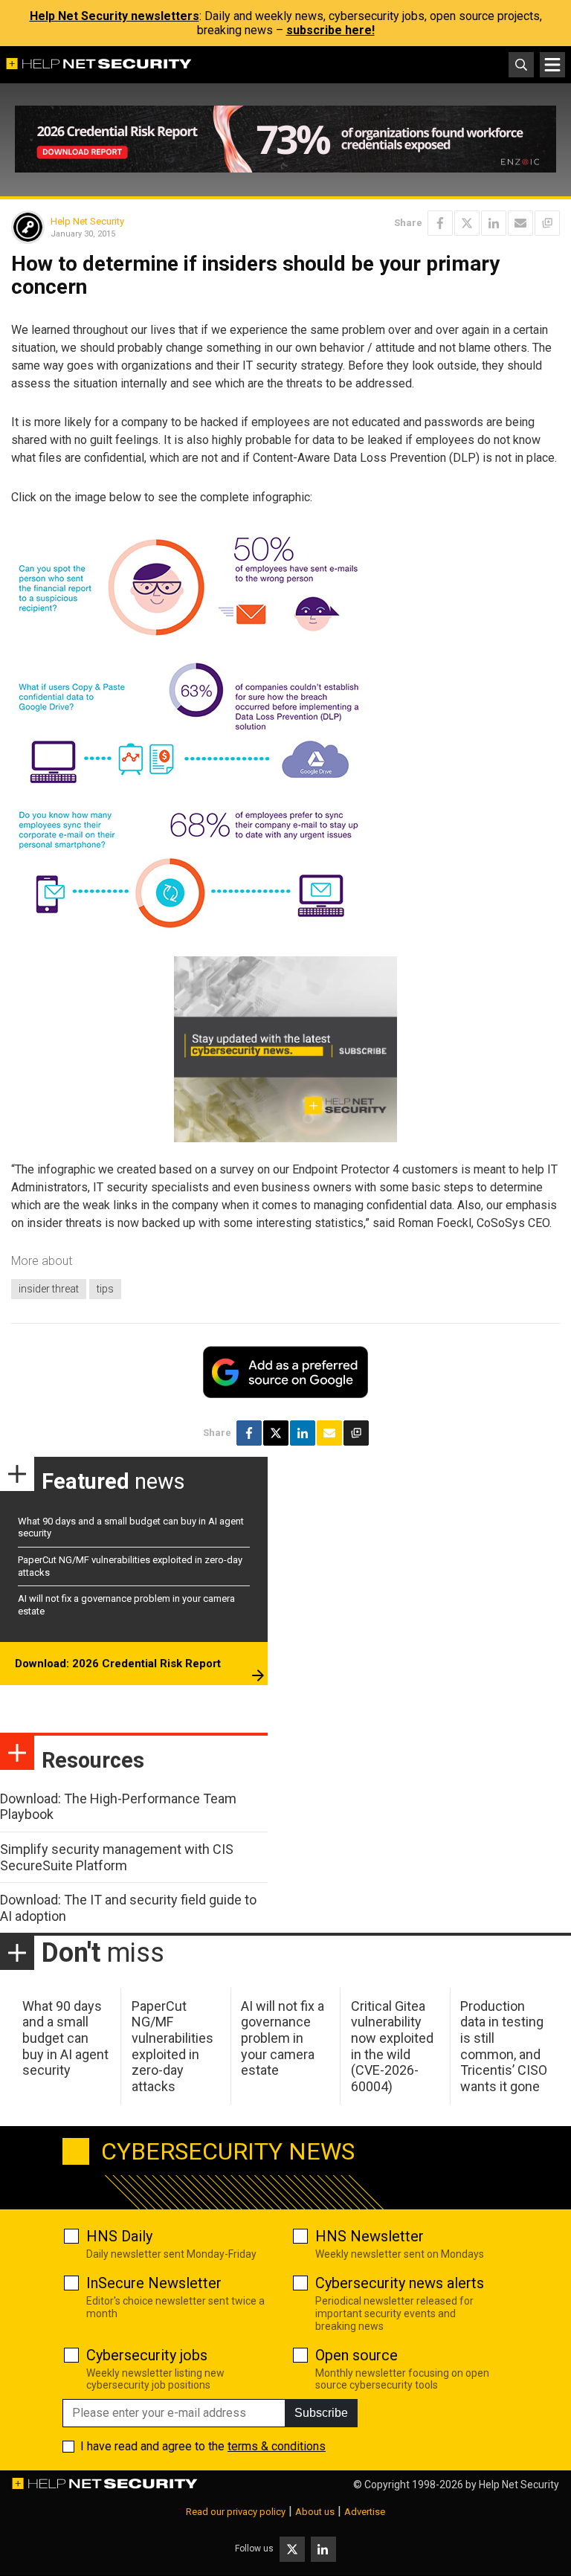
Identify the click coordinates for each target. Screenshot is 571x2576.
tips (105, 1289)
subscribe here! (330, 30)
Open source (357, 2355)
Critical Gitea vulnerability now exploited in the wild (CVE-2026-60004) (392, 2046)
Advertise (365, 2512)
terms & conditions (277, 2446)
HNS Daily (119, 2236)
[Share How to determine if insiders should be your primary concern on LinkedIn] (494, 223)
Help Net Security (87, 221)
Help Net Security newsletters (114, 16)
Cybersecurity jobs (147, 2355)
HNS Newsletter (370, 2236)
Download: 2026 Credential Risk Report (118, 1664)
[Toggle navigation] (552, 65)
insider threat (49, 1289)
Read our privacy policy (236, 2512)
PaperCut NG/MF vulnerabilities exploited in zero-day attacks (172, 2046)
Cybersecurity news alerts (400, 2283)
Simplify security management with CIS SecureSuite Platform (117, 1857)
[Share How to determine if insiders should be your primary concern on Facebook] (440, 223)
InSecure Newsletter (154, 2283)
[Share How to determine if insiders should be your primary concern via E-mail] (520, 223)
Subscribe (321, 2413)
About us (315, 2512)
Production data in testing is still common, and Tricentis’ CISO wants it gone (504, 2046)
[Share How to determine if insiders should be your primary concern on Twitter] (467, 223)
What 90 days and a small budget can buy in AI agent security (65, 2038)
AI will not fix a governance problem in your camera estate (283, 2038)
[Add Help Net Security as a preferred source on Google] (547, 223)
